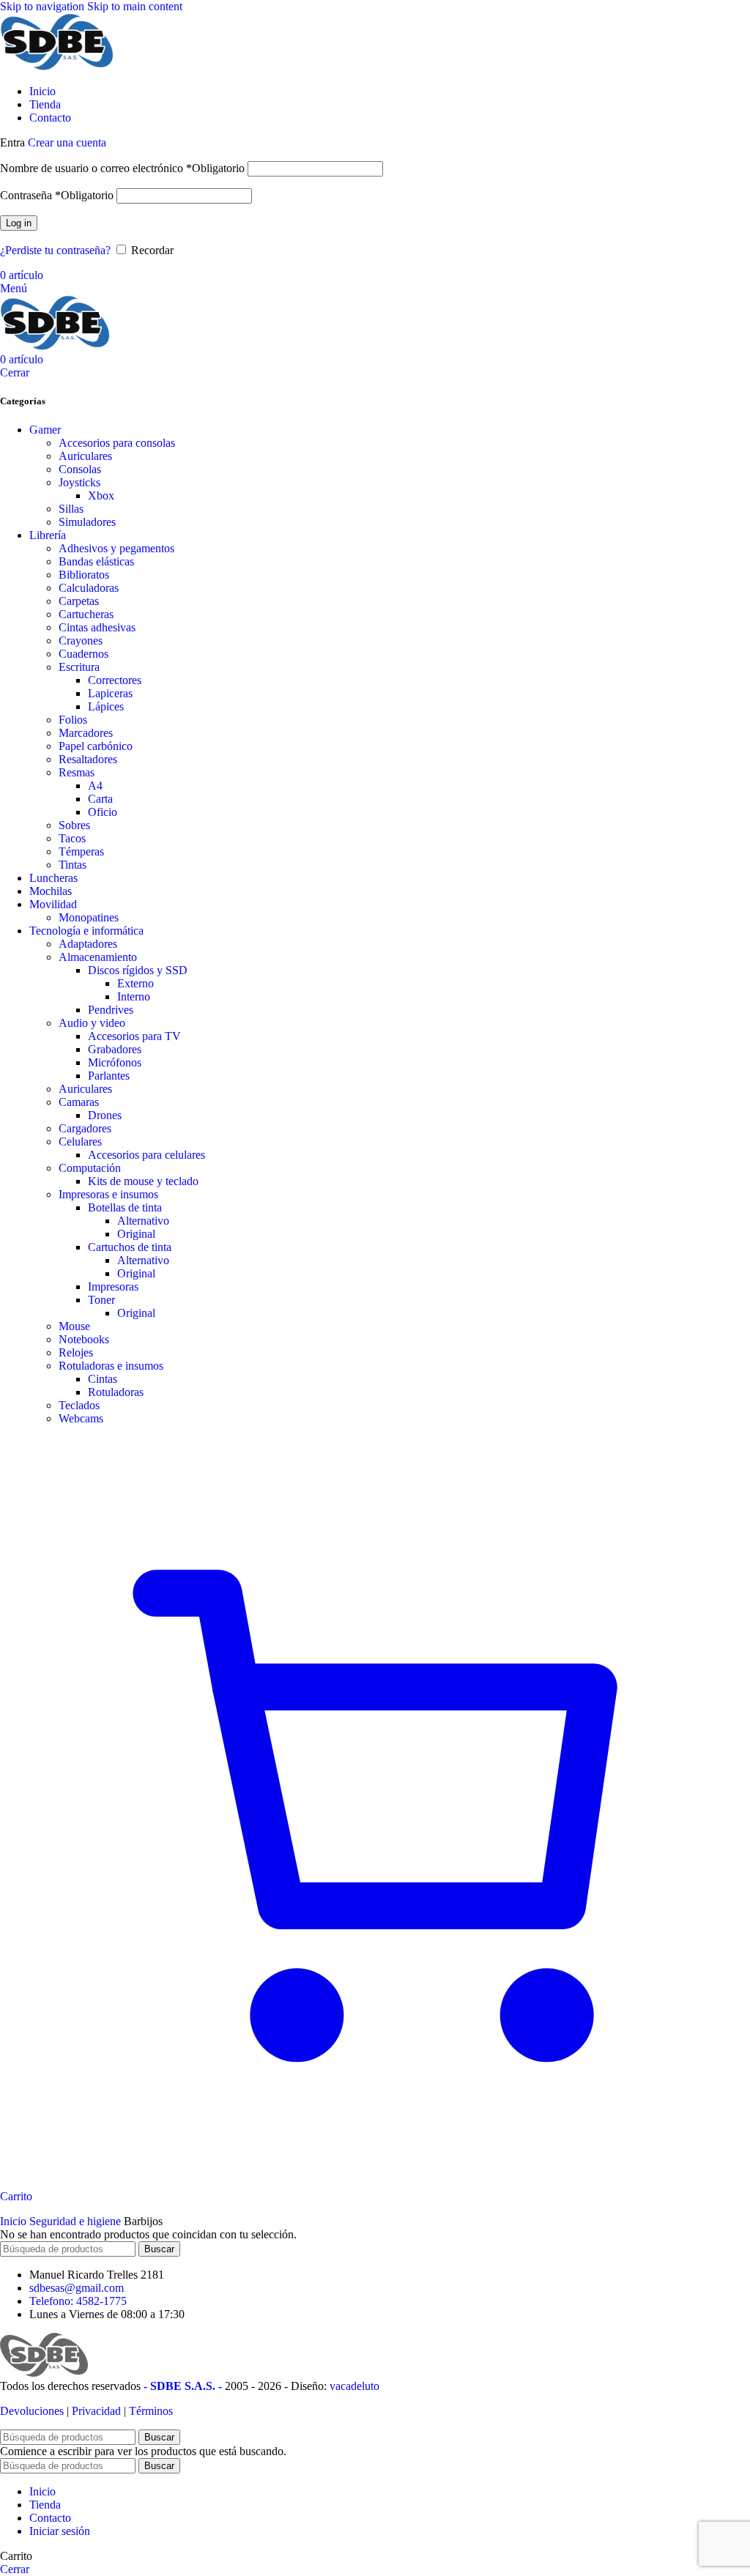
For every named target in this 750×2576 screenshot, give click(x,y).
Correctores (115, 680)
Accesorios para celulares (146, 1155)
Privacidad (96, 2411)
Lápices (106, 706)
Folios (73, 720)
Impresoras (113, 1287)
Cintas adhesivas (97, 627)
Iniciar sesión (60, 2531)
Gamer (45, 430)
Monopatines (89, 917)
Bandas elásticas (96, 561)
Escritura (79, 667)
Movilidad (53, 904)
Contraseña (57, 195)
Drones (105, 1115)
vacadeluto (354, 2386)
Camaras (79, 1102)
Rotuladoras (116, 1392)
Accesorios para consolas (117, 443)
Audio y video (92, 1023)
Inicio (15, 2221)
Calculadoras (89, 588)
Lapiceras (110, 693)
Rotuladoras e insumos (111, 1366)
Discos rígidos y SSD (138, 970)
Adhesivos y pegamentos (116, 548)
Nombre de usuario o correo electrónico (122, 168)
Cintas (103, 1379)
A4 (95, 786)
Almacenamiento (98, 957)
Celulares (80, 1142)
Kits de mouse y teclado (143, 1181)
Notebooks (84, 1339)
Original (136, 1234)
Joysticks (79, 482)
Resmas (77, 772)
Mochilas (51, 891)
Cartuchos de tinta (130, 1247)
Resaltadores (88, 759)
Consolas (80, 469)
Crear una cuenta (67, 142)
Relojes (76, 1352)
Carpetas (79, 601)
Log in (19, 223)
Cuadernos (83, 654)
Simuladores (87, 522)
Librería (48, 535)
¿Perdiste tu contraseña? (55, 250)
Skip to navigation (44, 6)
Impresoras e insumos (108, 1194)
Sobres (74, 825)
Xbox (101, 495)
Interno (134, 996)
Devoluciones (32, 2411)
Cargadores (85, 1128)
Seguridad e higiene (77, 2221)
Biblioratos (84, 575)
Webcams (81, 1418)
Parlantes (109, 1076)
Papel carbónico (96, 746)
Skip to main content (135, 6)
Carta (100, 799)
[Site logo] (57, 66)
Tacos (72, 838)
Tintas (73, 865)
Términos (151, 2411)
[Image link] (44, 2373)
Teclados (79, 1405)
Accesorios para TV (134, 1036)
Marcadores (86, 733)
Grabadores (115, 1049)
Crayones (81, 641)
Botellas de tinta (125, 1207)
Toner (101, 1300)
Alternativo (143, 1221)
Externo (135, 983)
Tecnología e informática (86, 931)
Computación (90, 1168)
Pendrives (111, 1010)
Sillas (71, 509)
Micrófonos (115, 1062)
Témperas (81, 851)
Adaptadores (88, 944)
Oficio (103, 812)
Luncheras (53, 878)
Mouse (74, 1326)
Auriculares (85, 456)
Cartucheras (86, 614)
